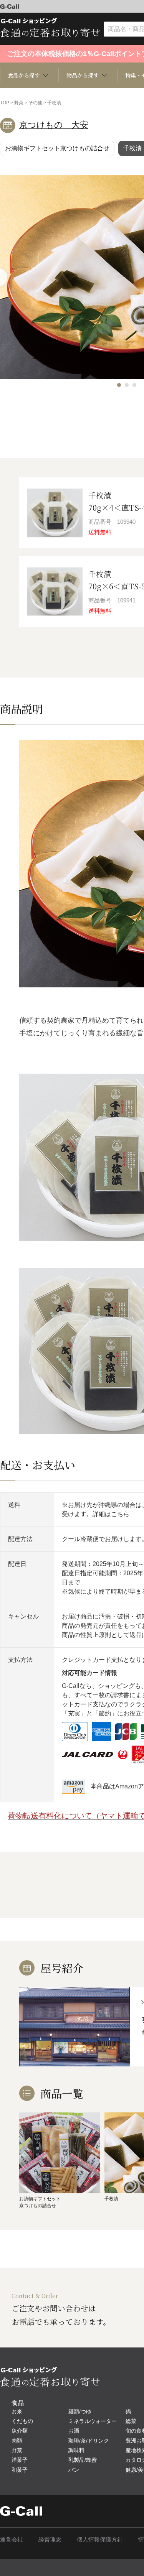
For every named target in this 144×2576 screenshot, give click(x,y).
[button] (119, 385)
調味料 (76, 2450)
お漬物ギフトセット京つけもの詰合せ (57, 148)
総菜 (131, 2421)
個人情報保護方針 (100, 2539)
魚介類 (20, 2431)
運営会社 (12, 2539)
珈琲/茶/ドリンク (89, 2441)
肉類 (17, 2441)
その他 (35, 103)
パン (74, 2470)
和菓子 (20, 2470)
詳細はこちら (111, 1514)
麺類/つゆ (80, 2412)
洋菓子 (20, 2460)
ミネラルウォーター (93, 2421)
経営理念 (50, 2539)
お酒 (74, 2431)
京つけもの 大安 (54, 125)
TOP (5, 103)
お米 (17, 2412)
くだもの (22, 2421)
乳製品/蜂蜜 (83, 2460)
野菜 (19, 103)
